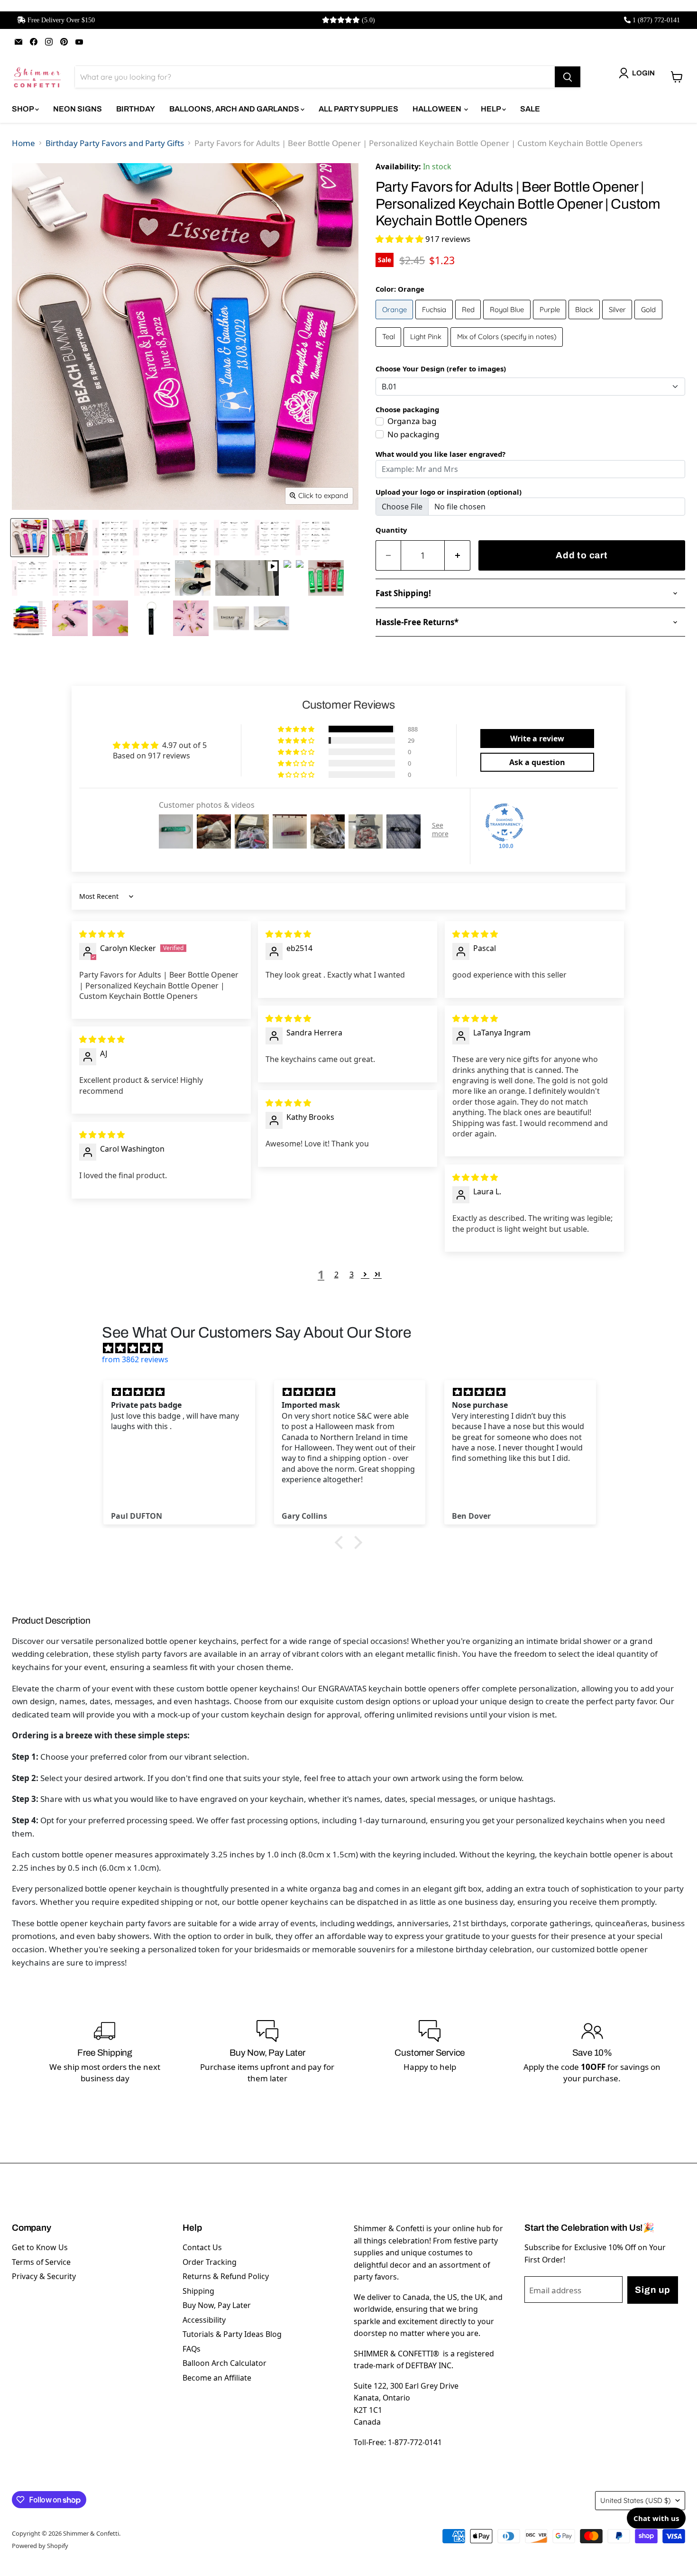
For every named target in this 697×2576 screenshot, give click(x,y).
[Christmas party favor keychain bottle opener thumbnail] (326, 578)
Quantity (391, 530)
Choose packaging (407, 409)
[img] (102, 934)
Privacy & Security (44, 2276)
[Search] (568, 77)
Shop (23, 109)
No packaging (413, 434)
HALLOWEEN (438, 109)
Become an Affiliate (217, 2378)
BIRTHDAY (136, 109)
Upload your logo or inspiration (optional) (449, 492)
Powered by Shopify (40, 2546)
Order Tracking (210, 2262)
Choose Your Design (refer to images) (441, 369)
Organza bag (412, 421)
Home (23, 143)
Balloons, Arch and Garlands (235, 109)
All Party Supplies (358, 109)
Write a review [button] (537, 739)
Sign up (652, 2290)
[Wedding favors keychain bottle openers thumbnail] (70, 538)
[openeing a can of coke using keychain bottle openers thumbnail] (193, 578)
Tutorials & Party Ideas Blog (232, 2334)
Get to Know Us (40, 2247)
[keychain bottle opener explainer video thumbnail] (247, 578)
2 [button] (336, 1274)
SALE (530, 109)
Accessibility (204, 2320)
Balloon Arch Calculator (225, 2363)
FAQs (192, 2349)
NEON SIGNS (78, 109)
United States (636, 2500)
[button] (400, 239)
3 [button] (352, 1274)
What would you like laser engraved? (440, 454)
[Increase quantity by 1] (458, 556)
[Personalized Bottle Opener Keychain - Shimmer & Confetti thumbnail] (191, 618)
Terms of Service (41, 2262)
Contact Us (202, 2247)
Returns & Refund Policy (226, 2276)
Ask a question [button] (537, 762)
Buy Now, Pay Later (217, 2305)
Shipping (198, 2291)
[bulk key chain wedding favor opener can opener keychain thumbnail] (151, 618)
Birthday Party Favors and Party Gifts (115, 143)
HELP (491, 109)
